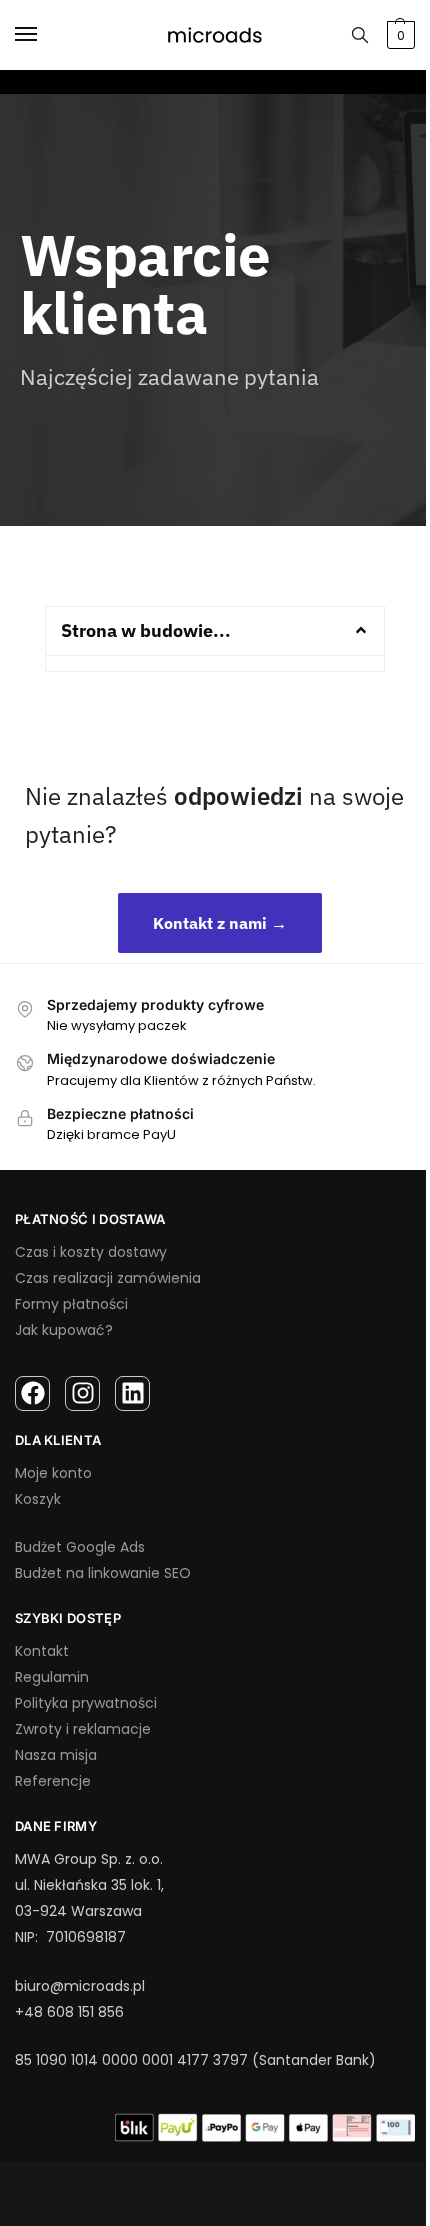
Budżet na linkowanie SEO (103, 1573)
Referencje (53, 1781)
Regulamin (52, 1677)
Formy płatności (71, 1304)
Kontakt (42, 1651)
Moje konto (53, 1473)
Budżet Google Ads (80, 1547)
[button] (215, 631)
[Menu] (45, 35)
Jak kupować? (64, 1330)
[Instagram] (82, 1393)
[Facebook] (32, 1393)
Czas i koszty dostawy (91, 1252)
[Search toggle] (360, 35)
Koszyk (38, 1499)
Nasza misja (56, 1755)
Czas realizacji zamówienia (108, 1278)
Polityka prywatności (86, 1703)
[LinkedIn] (132, 1393)
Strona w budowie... (146, 630)
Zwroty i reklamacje (83, 1729)
